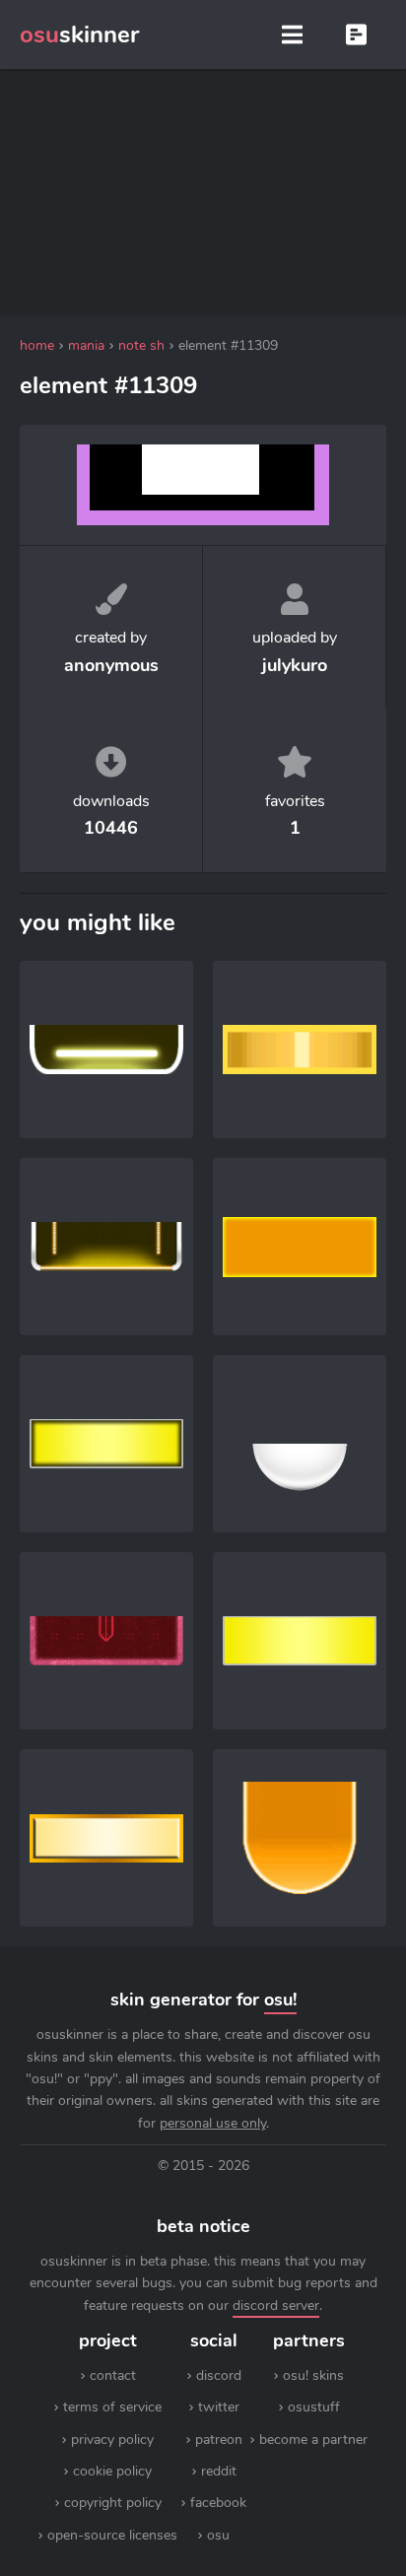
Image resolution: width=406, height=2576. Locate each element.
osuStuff (314, 2407)
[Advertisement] (203, 192)
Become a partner (313, 2440)
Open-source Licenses (112, 2535)
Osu (218, 2535)
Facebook (218, 2503)
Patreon (219, 2440)
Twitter (219, 2407)
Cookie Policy (112, 2471)
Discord (219, 2375)
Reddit (219, 2471)
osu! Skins (313, 2375)
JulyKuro (295, 665)
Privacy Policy (112, 2440)
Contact (113, 2375)
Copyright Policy (113, 2503)
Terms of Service (112, 2407)
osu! (280, 2000)
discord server (276, 2305)
